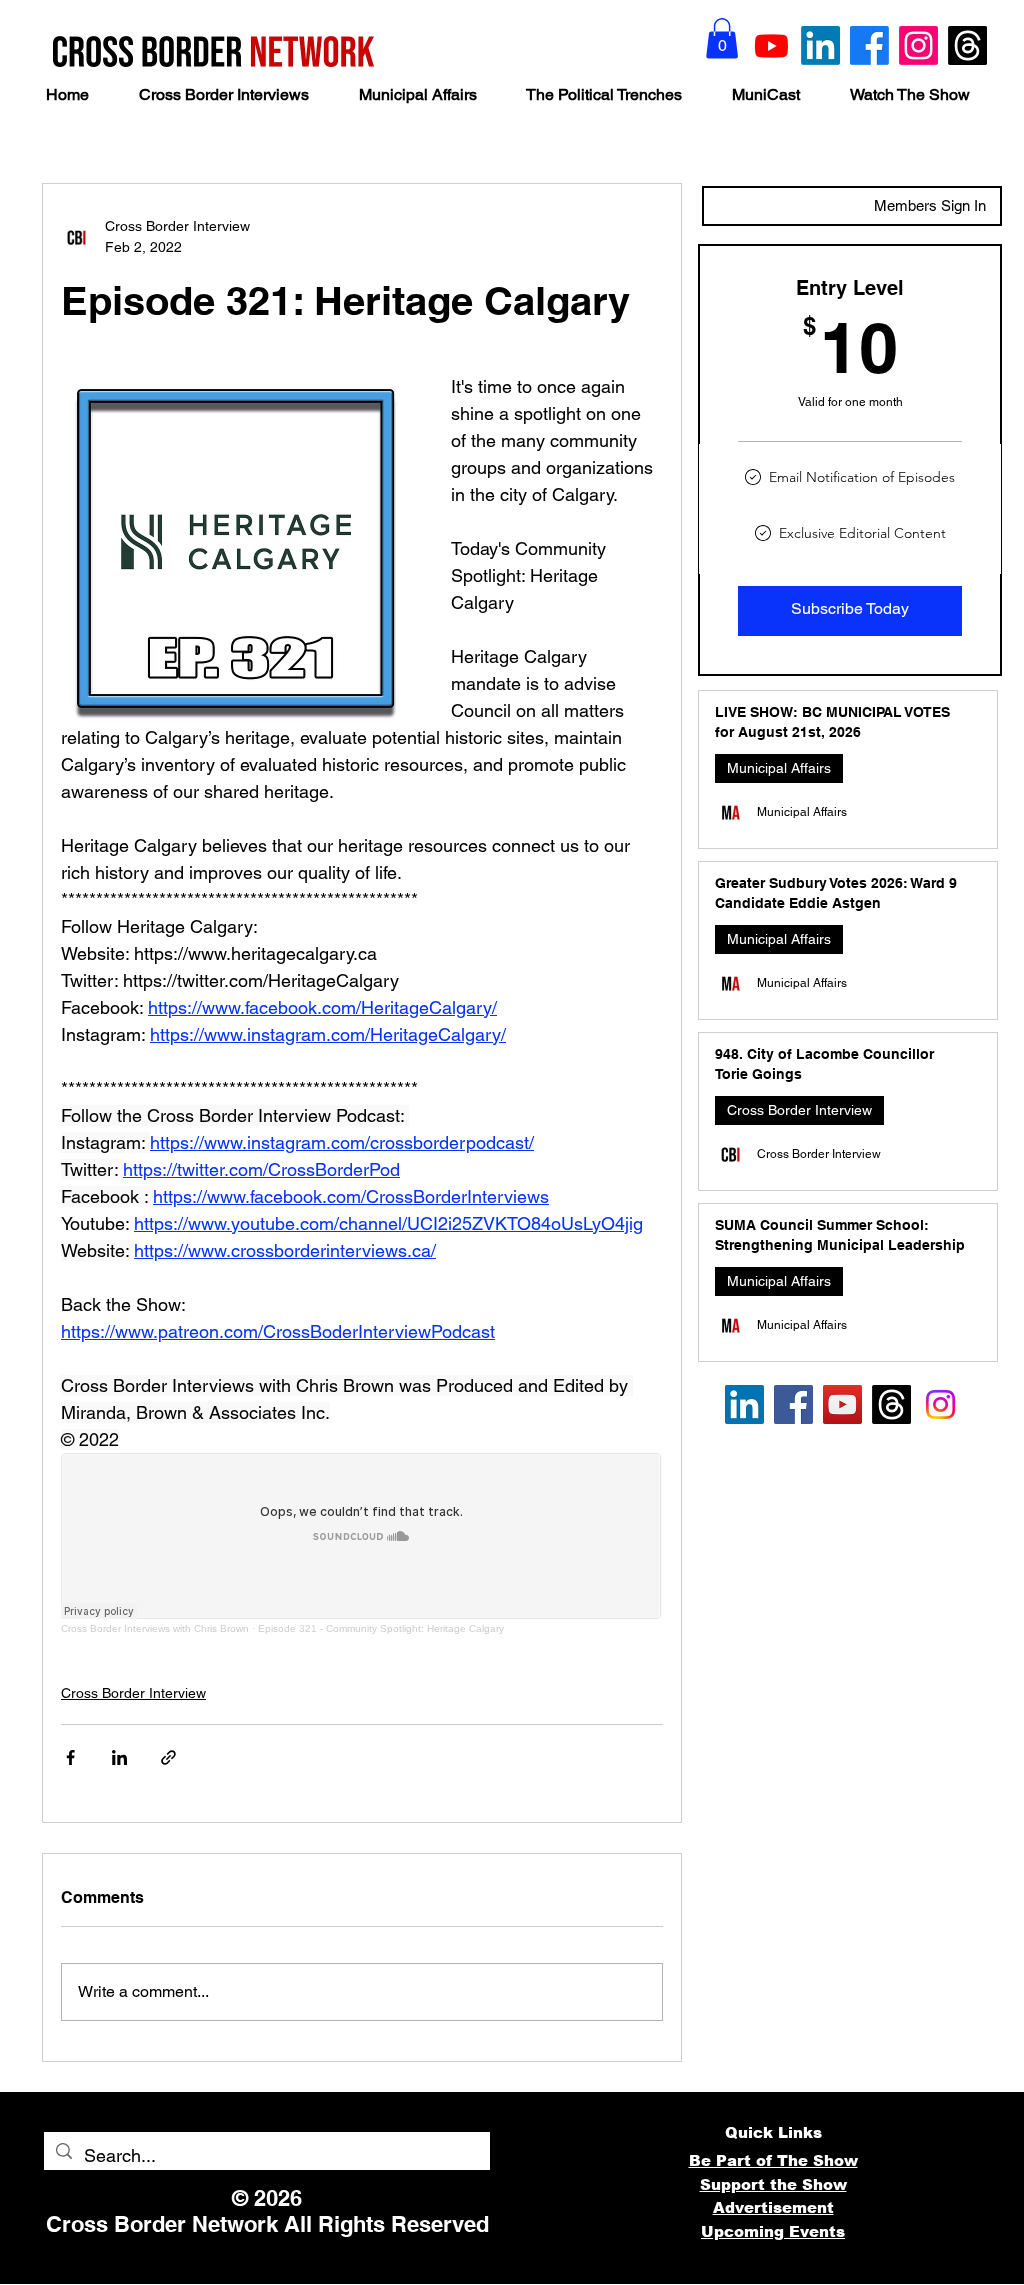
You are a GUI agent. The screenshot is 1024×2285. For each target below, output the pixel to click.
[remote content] (362, 1543)
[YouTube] (842, 1404)
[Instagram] (918, 45)
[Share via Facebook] (70, 1757)
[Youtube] (771, 45)
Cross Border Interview (133, 1693)
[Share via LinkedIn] (119, 1757)
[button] (722, 38)
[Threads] (967, 45)
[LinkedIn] (820, 45)
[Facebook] (869, 45)
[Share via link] (168, 1757)
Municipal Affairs (779, 768)
